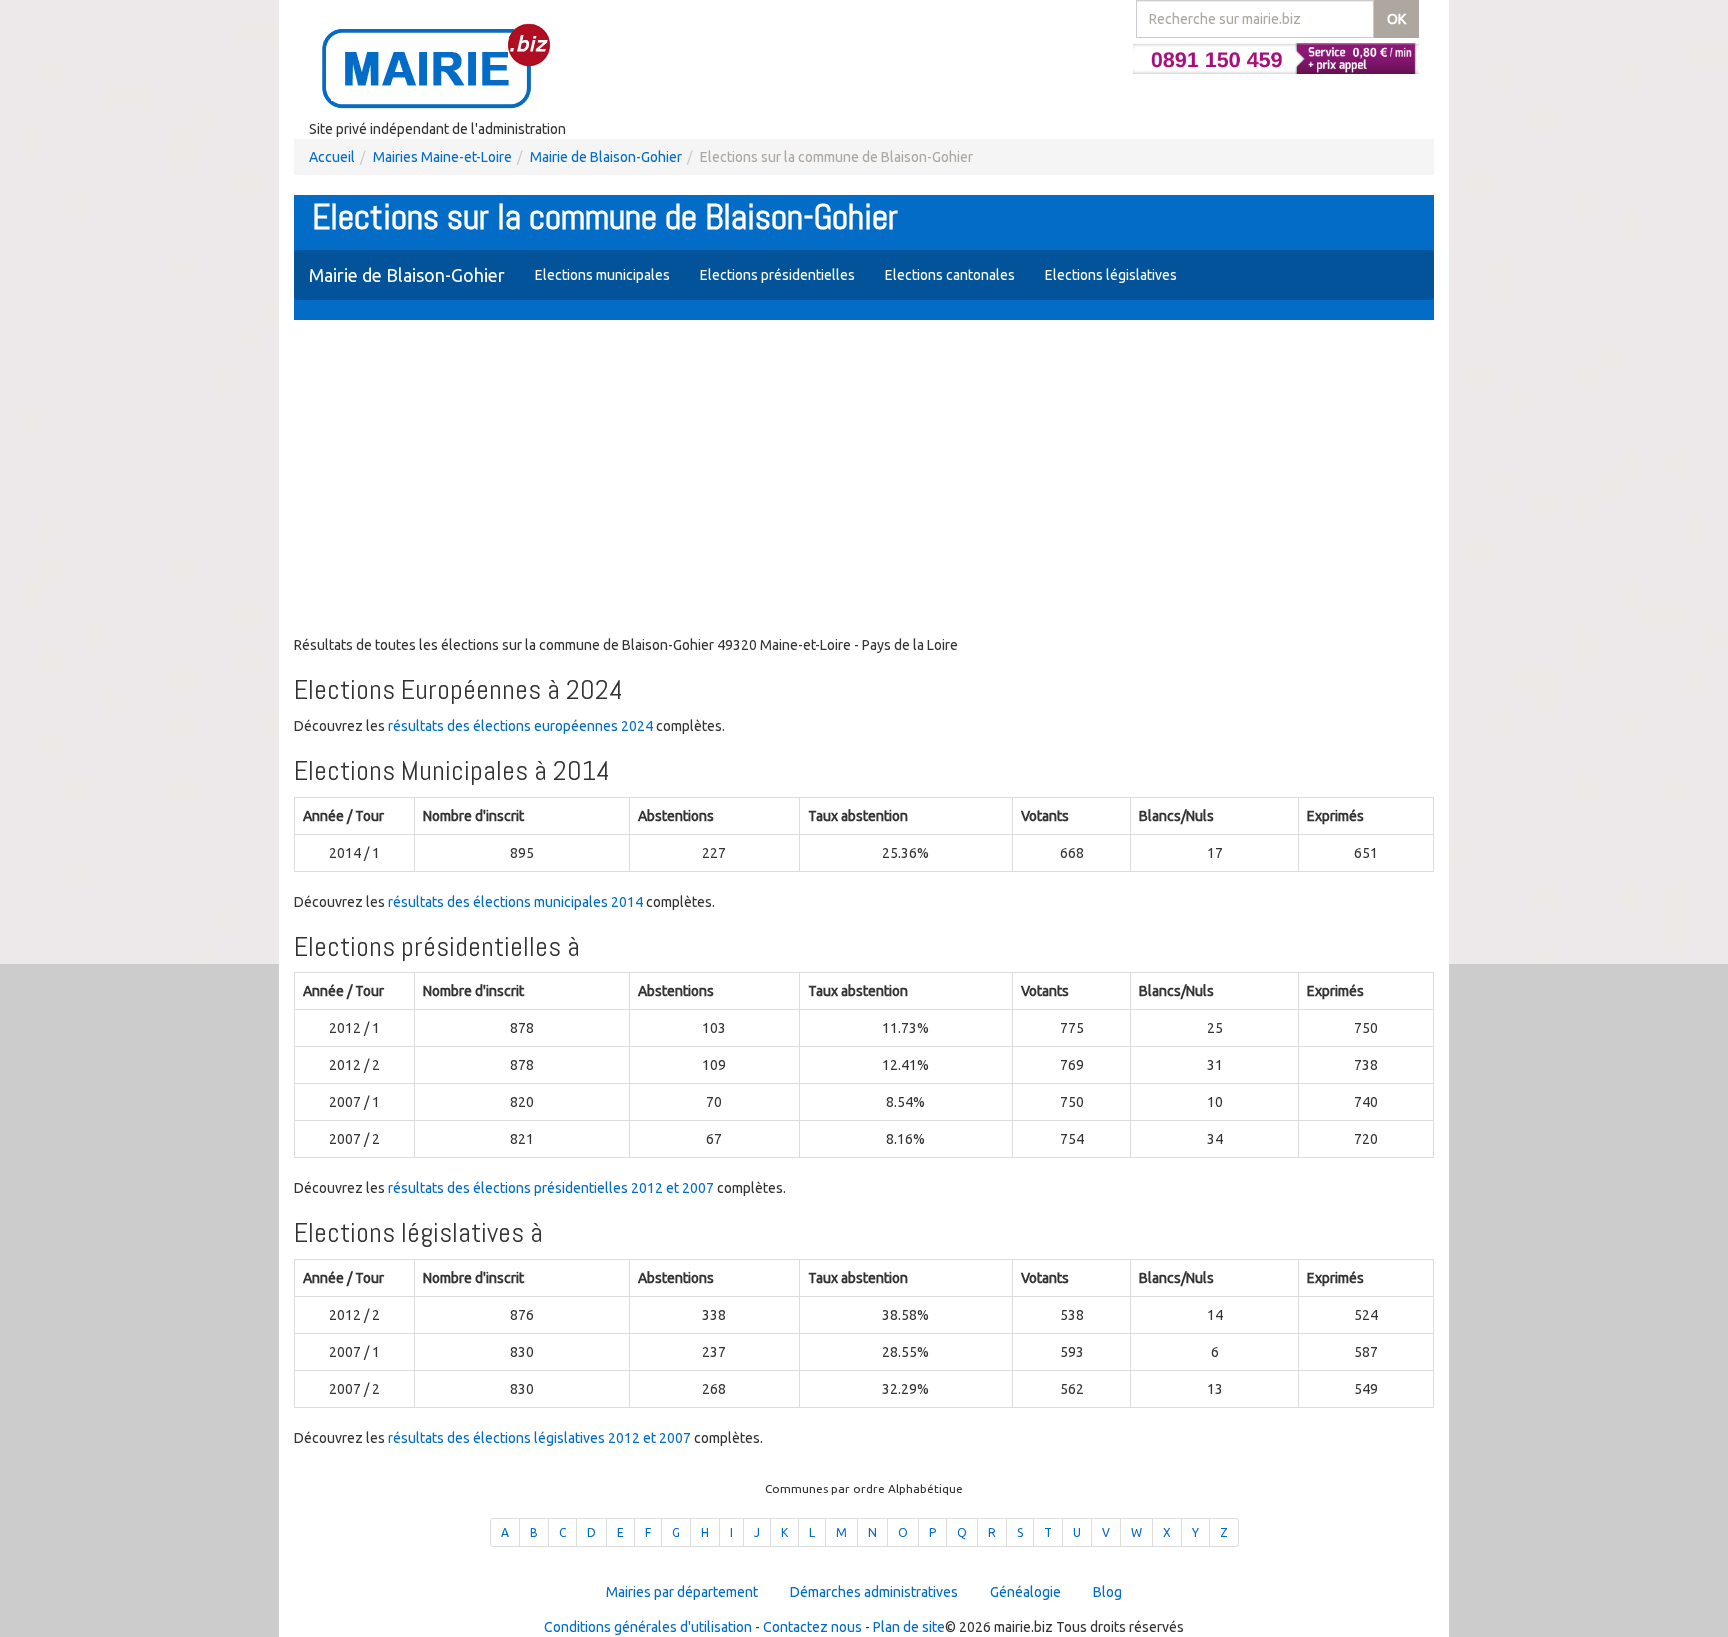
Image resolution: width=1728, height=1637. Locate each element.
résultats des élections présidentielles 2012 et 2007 (551, 1188)
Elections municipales (602, 275)
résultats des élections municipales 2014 (515, 902)
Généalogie (1025, 1592)
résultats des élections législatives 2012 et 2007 (539, 1438)
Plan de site (909, 1627)
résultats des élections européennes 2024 (520, 726)
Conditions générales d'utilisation (648, 1627)
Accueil (332, 157)
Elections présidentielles (777, 275)
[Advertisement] (864, 480)
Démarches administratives (874, 1592)
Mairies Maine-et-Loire (442, 157)
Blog (1107, 1592)
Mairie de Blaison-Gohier (606, 157)
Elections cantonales (950, 275)
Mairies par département (682, 1592)
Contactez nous (812, 1627)
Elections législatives (1111, 275)
